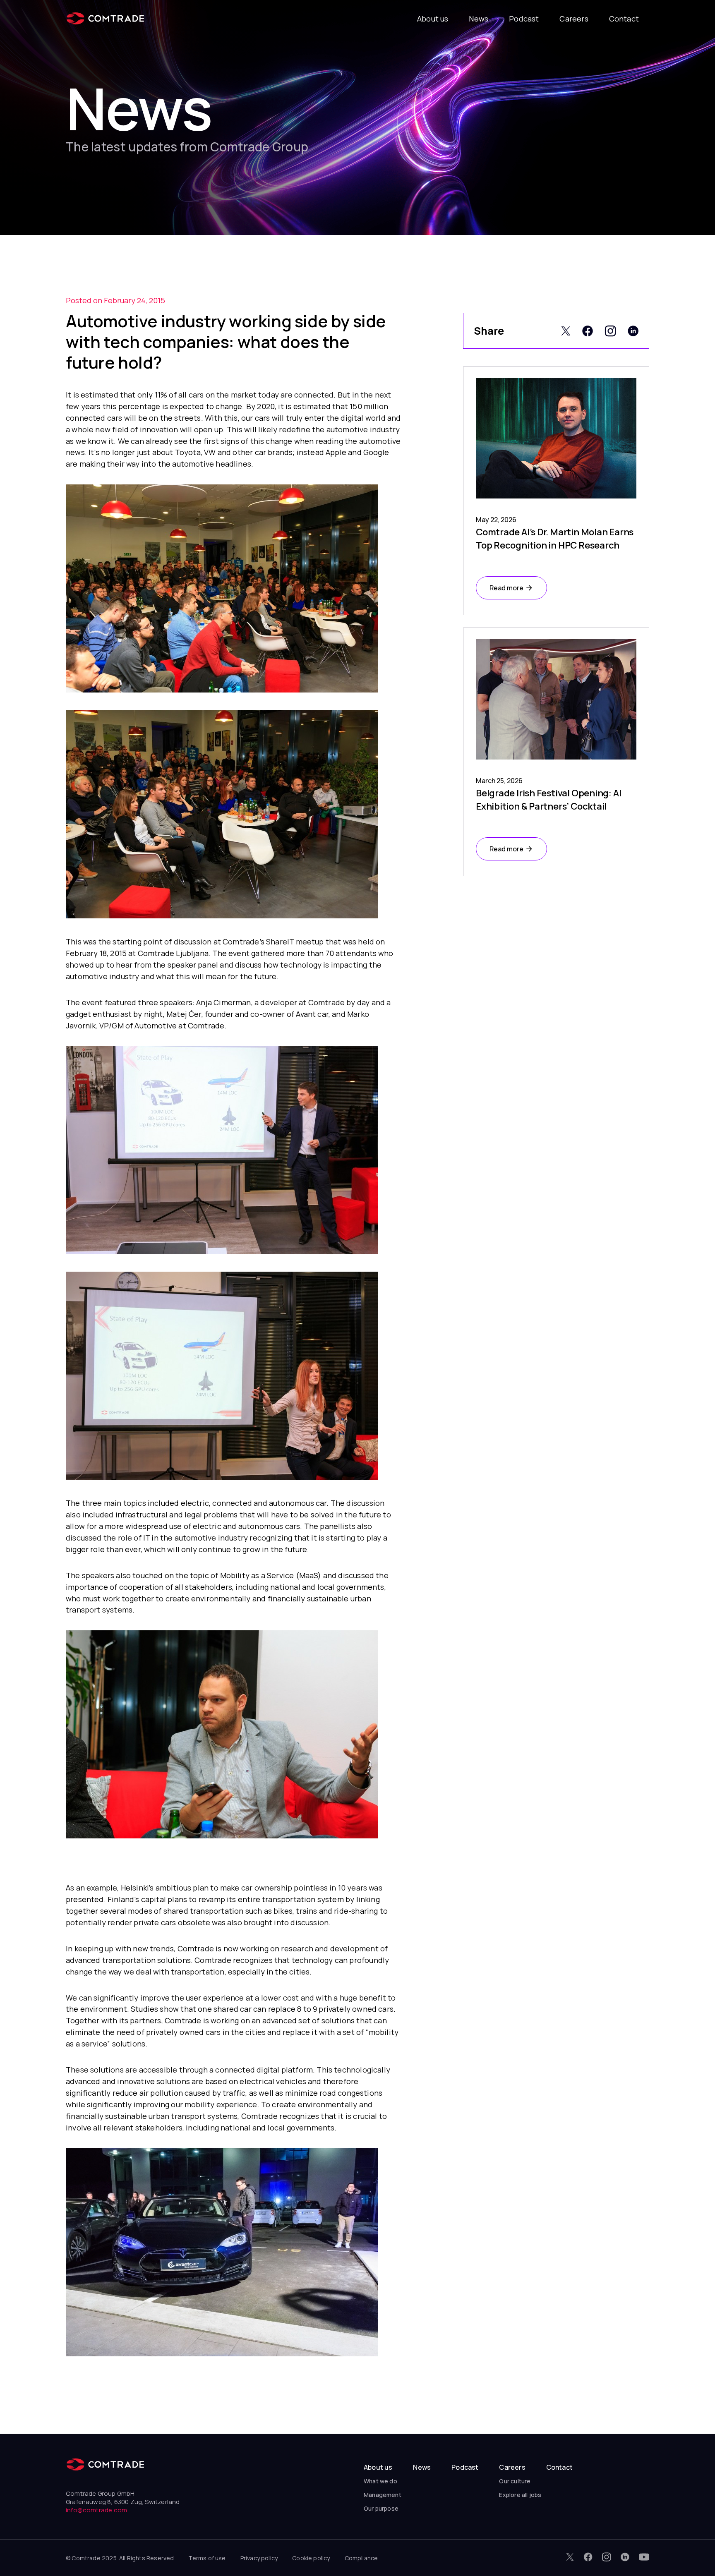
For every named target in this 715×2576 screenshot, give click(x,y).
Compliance (361, 2558)
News (479, 19)
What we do (380, 2481)
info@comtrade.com (96, 2510)
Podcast (524, 19)
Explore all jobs (520, 2495)
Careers (574, 19)
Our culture (515, 2481)
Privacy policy (259, 2558)
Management (383, 2495)
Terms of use (207, 2558)
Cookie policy (311, 2558)
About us (433, 19)
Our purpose (381, 2508)
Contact (624, 19)
